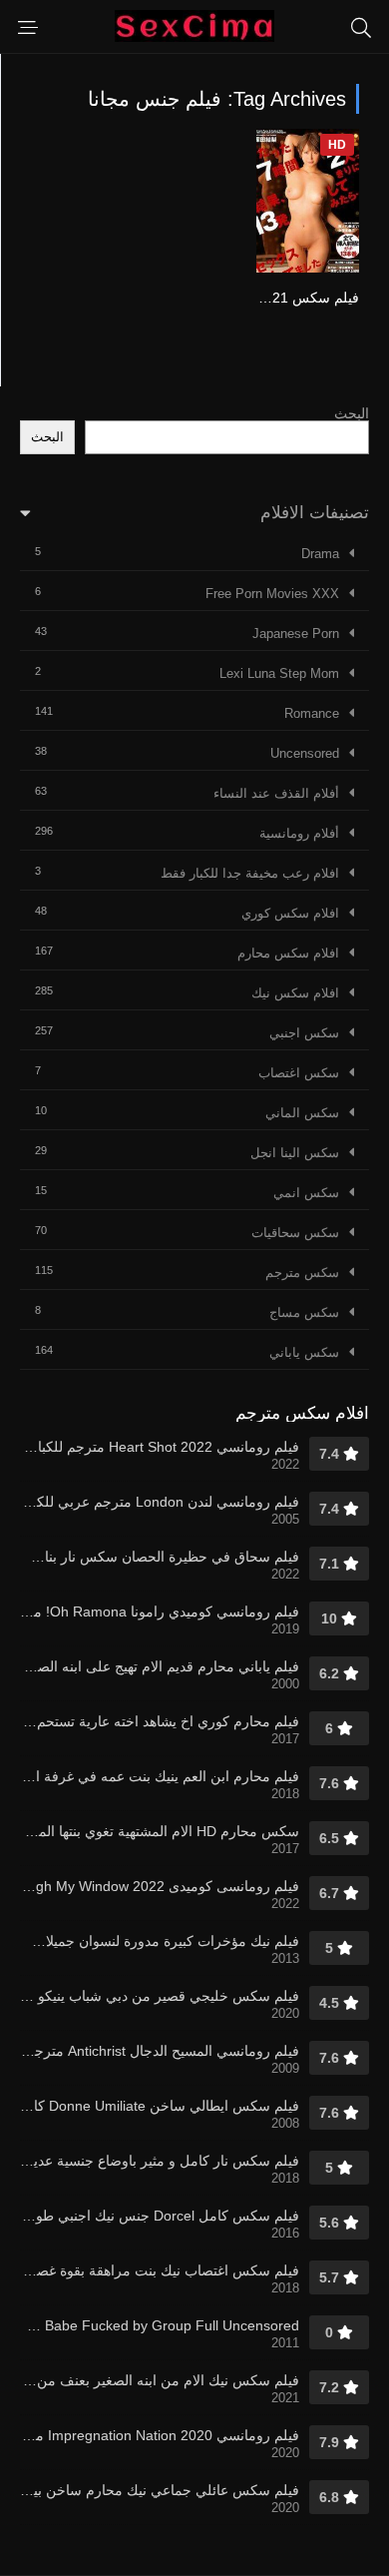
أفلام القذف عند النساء (276, 793)
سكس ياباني (304, 1352)
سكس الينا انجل (295, 1153)
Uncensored (305, 753)
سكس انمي (306, 1193)
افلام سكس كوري (290, 913)
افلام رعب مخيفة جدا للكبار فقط (250, 873)
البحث (352, 413)
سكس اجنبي (304, 1033)
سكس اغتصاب (299, 1073)
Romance (312, 713)
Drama (320, 554)
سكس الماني (302, 1113)
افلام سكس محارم (288, 953)
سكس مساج (304, 1312)
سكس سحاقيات (295, 1233)
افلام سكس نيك (295, 993)
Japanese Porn (296, 634)
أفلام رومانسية (299, 833)
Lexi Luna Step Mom (279, 673)
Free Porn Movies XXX (272, 594)
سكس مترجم (302, 1273)
